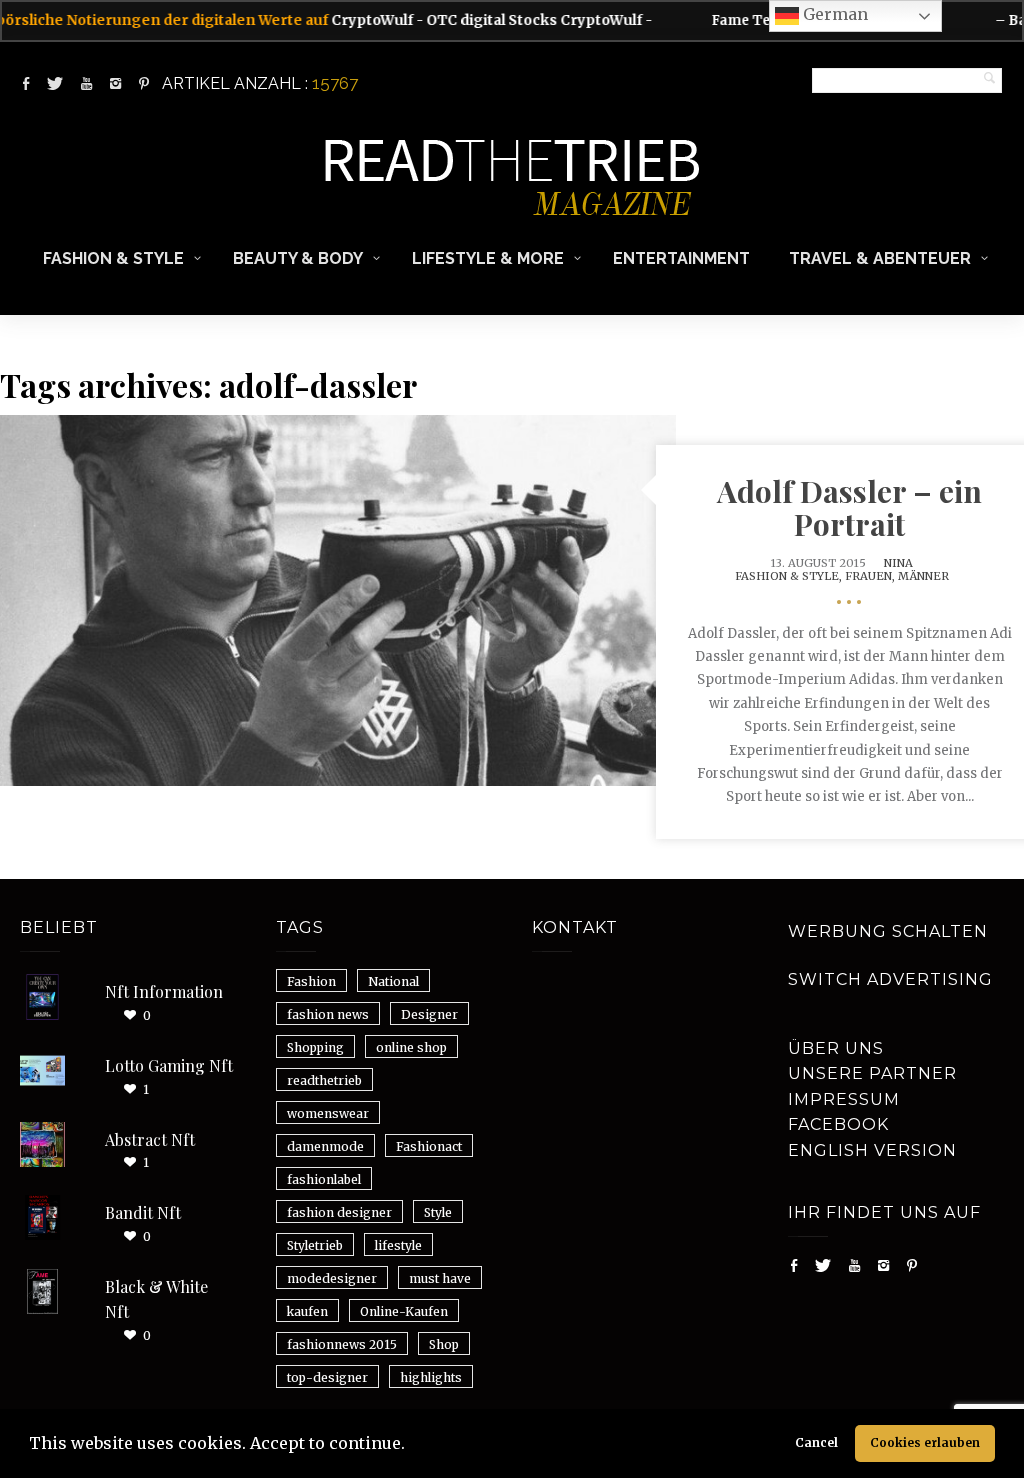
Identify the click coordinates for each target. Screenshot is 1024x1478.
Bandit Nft (143, 1212)
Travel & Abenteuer (880, 258)
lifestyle (398, 1245)
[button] (412, 1446)
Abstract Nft (150, 1139)
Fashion (311, 981)
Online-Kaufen (404, 1311)
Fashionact (429, 1146)
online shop (411, 1047)
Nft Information (164, 991)
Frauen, (871, 576)
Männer (923, 576)
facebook (838, 1124)
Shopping (315, 1047)
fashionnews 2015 (342, 1344)
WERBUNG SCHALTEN (888, 931)
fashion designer (339, 1212)
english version (872, 1150)
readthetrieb (324, 1080)
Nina (898, 563)
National (393, 981)
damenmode (325, 1146)
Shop (444, 1344)
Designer (429, 1014)
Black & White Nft (156, 1299)
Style (438, 1212)
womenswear (328, 1113)
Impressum (844, 1099)
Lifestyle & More (488, 258)
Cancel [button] (816, 1442)
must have (440, 1278)
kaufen (307, 1311)
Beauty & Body (298, 258)
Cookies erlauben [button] (925, 1442)
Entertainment (681, 258)
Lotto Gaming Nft (169, 1065)
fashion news (328, 1014)
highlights (431, 1377)
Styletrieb (315, 1245)
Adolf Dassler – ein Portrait (849, 507)
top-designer (327, 1377)
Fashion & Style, (790, 576)
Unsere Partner (872, 1073)
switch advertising (890, 979)
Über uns (836, 1048)
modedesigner (332, 1278)
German (833, 14)
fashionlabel (324, 1179)
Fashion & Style (113, 258)
